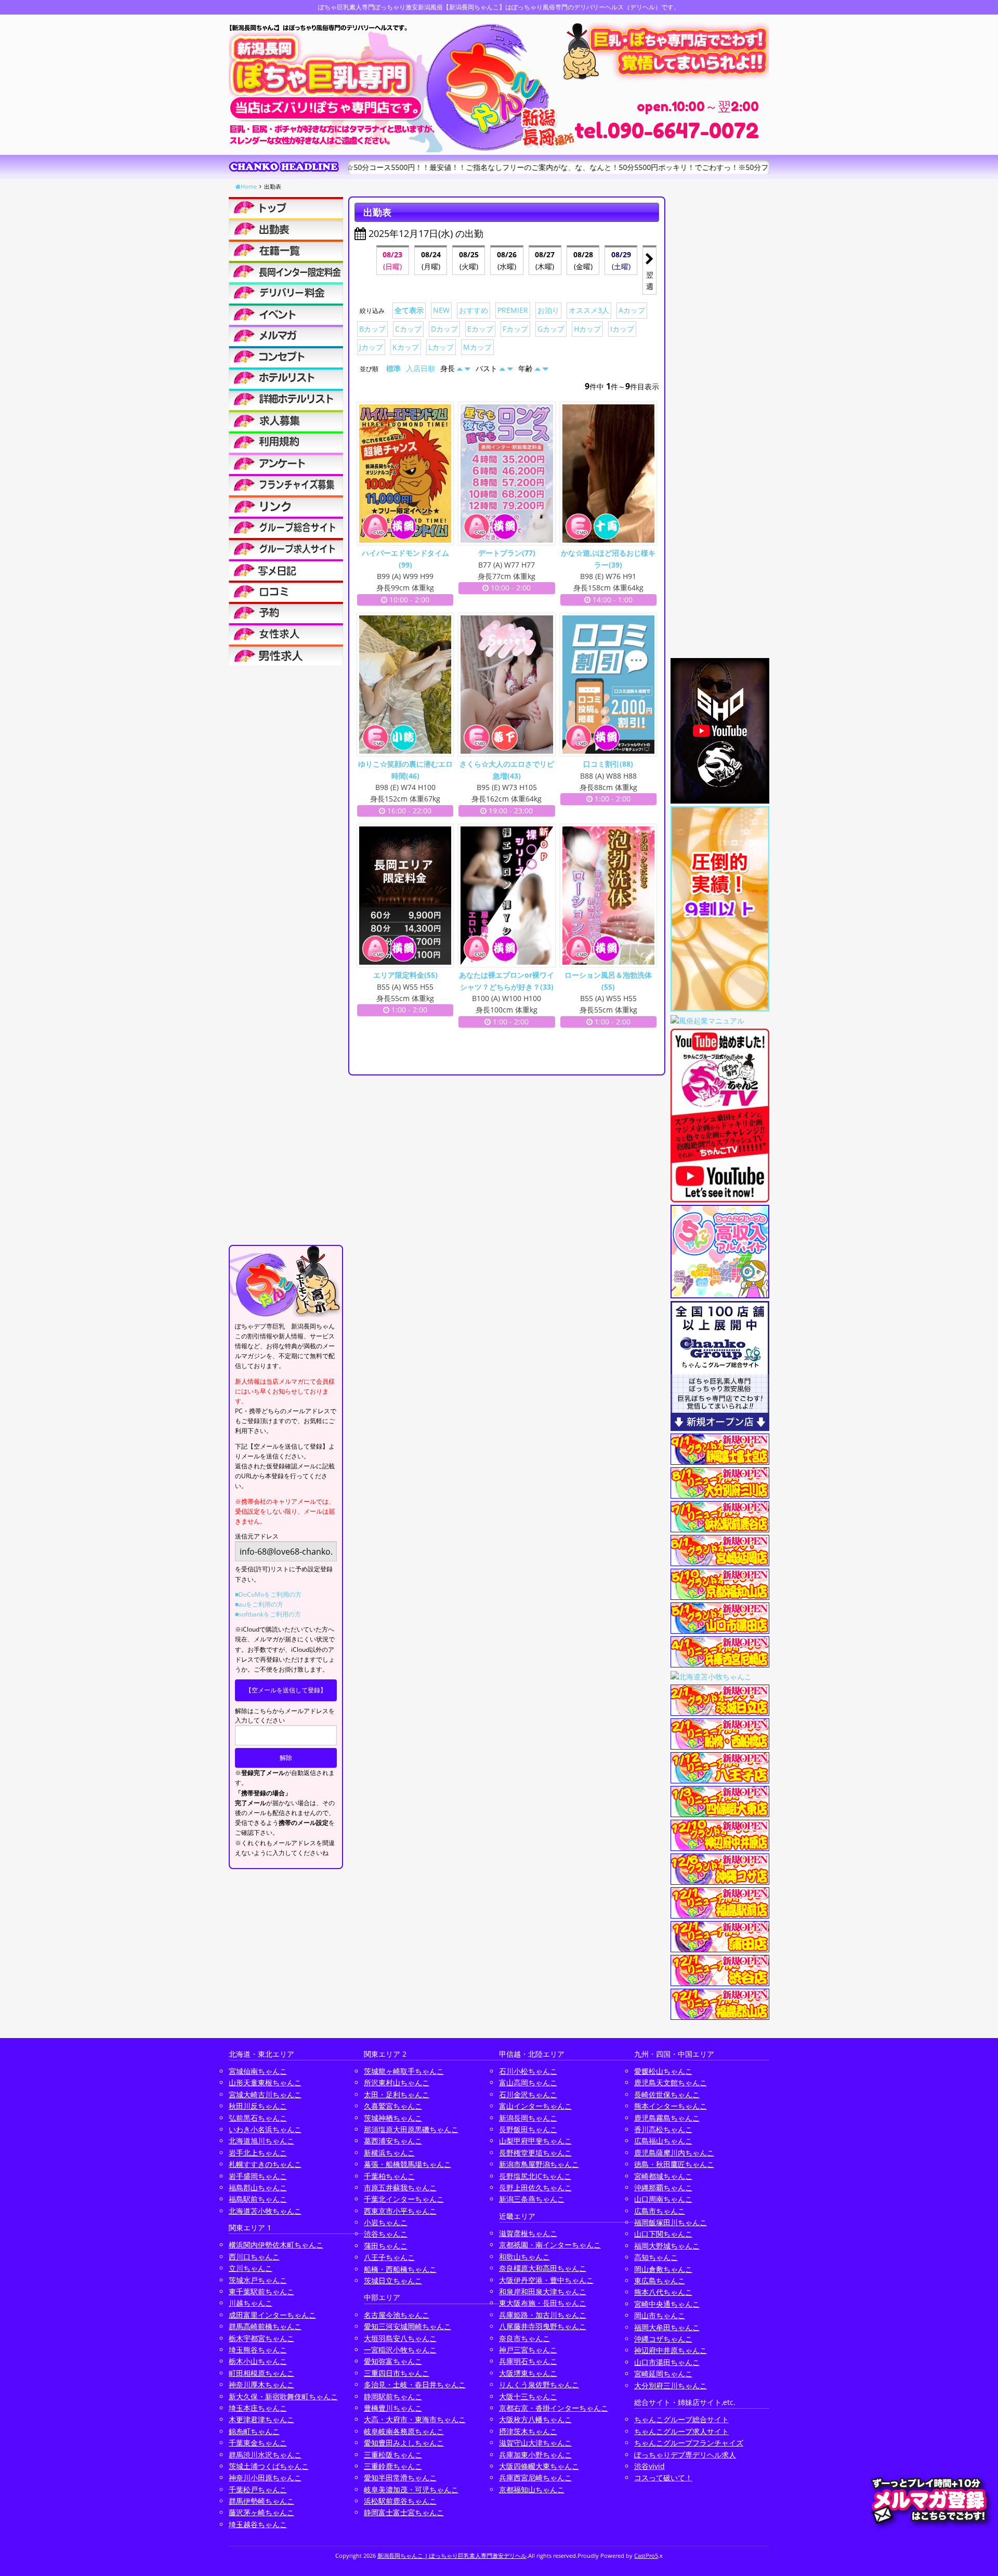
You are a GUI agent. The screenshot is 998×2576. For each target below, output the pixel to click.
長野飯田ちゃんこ (528, 2129)
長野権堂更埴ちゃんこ (535, 2153)
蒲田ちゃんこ (386, 2246)
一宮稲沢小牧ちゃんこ (400, 2350)
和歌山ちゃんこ (524, 2257)
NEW (441, 310)
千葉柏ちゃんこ (389, 2176)
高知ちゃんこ (656, 2257)
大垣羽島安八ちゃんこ (400, 2338)
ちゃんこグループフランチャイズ (689, 2443)
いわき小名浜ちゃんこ (265, 2129)
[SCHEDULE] (286, 229)
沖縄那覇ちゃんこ (663, 2187)
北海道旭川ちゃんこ (261, 2141)
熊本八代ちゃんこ (663, 2292)
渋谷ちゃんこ (386, 2234)
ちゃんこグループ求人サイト (681, 2431)
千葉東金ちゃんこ (258, 2443)
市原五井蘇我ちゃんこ (400, 2187)
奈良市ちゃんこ (524, 2338)
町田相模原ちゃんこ (261, 2373)
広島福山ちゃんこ (663, 2141)
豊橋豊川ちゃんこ (393, 2408)
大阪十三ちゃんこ (528, 2396)
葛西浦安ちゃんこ (393, 2141)
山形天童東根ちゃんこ (265, 2082)
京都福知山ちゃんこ (532, 2489)
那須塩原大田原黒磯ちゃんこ (411, 2129)
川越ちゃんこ (251, 2303)
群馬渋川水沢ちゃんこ (265, 2455)
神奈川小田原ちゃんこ (265, 2478)
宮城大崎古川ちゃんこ (265, 2094)
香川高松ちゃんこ (663, 2129)
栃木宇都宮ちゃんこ (261, 2338)
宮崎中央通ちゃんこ (667, 2304)
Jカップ (371, 347)
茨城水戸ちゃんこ (258, 2280)
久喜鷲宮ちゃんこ (393, 2106)
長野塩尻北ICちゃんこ (535, 2176)
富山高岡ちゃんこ (528, 2082)
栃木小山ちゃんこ (258, 2361)
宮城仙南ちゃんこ (258, 2071)
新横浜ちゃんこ (389, 2153)
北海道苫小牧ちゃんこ (265, 2211)
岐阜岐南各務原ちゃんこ (404, 2431)
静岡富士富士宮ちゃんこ (404, 2512)
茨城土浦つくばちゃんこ (269, 2466)
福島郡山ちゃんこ (258, 2187)
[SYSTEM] (286, 271)
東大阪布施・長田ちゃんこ (543, 2303)
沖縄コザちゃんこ (663, 2339)
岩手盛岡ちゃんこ (258, 2176)
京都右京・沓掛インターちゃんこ (554, 2408)
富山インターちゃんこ (535, 2106)
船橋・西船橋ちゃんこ (400, 2269)
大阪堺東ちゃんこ (528, 2373)
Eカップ (480, 329)
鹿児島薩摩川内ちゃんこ (674, 2153)
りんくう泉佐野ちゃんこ (539, 2384)
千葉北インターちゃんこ (404, 2199)
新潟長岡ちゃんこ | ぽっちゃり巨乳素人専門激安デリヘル (452, 2555)
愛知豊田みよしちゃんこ (404, 2443)
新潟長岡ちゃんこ (528, 2118)
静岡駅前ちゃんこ (393, 2396)
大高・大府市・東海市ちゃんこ (415, 2419)
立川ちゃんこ (251, 2268)
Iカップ (622, 329)
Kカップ (406, 347)
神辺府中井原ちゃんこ (671, 2350)
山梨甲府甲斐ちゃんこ (535, 2141)
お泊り (548, 310)
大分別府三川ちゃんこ (671, 2386)
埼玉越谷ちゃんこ (258, 2524)
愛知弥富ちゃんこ (393, 2361)
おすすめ (474, 310)
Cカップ (408, 329)
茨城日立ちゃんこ (393, 2281)
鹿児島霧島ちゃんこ (667, 2118)
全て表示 (409, 310)
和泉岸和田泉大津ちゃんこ (543, 2291)
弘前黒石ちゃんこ (258, 2118)
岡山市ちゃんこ (660, 2315)
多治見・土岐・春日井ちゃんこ (415, 2384)
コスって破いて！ (663, 2478)
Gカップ (551, 329)
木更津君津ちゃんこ (261, 2419)
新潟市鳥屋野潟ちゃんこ (539, 2164)
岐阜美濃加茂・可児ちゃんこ (411, 2489)
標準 (393, 368)
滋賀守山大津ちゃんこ (535, 2443)
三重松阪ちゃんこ (393, 2455)
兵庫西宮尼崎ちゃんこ (535, 2478)
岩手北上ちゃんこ (258, 2153)
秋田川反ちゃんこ (258, 2106)
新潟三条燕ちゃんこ (532, 2199)
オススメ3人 (589, 310)
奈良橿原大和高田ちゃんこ (543, 2268)
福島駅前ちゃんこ (258, 2199)
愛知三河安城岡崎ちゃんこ (408, 2326)
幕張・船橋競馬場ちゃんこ (408, 2164)
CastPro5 (646, 2555)
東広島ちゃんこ (660, 2281)
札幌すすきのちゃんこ (265, 2164)
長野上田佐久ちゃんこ (535, 2187)
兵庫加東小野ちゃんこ (535, 2455)
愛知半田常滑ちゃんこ (400, 2478)
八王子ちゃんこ (389, 2257)
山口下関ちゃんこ (663, 2234)
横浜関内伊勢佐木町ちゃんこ (276, 2245)
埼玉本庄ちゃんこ (258, 2408)
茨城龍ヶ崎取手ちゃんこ (404, 2071)
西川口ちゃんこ (254, 2257)
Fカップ (515, 329)
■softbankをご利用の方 (268, 1614)
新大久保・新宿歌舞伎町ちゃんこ (283, 2396)
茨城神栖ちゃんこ (393, 2118)
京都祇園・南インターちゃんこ (550, 2245)
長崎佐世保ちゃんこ (667, 2094)
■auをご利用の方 (259, 1604)
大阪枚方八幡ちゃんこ (535, 2419)
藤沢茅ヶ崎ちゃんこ (261, 2512)
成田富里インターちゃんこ (272, 2315)
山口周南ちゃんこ (663, 2199)
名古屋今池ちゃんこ (397, 2315)
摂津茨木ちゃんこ (528, 2431)
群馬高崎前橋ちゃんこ (265, 2326)
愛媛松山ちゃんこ (663, 2071)
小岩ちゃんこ (386, 2222)
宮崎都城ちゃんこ (663, 2176)
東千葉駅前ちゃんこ (261, 2291)
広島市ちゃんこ (660, 2211)
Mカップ (477, 347)
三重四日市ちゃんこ (397, 2373)
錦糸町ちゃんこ (254, 2431)
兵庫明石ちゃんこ (528, 2361)
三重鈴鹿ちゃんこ (393, 2466)
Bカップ (372, 329)
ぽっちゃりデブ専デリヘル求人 (685, 2455)
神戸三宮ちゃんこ (528, 2350)
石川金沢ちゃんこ (528, 2094)
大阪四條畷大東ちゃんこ (539, 2466)
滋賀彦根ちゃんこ (528, 2233)
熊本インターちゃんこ (671, 2106)
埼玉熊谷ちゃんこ (258, 2350)
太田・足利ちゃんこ (397, 2094)
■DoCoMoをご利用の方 (268, 1594)
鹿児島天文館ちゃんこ (671, 2082)
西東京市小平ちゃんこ (400, 2211)
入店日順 (421, 368)
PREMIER (513, 310)
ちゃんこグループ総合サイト (681, 2419)
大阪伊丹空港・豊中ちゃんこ (546, 2280)
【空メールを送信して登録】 (286, 1690)
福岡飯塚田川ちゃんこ (671, 2222)
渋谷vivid (649, 2466)
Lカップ (441, 347)
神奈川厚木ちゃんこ (261, 2384)
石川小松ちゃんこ (528, 2071)
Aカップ (632, 310)
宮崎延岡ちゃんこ (663, 2374)
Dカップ (444, 329)
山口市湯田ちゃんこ (667, 2362)
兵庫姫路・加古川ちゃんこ (543, 2315)
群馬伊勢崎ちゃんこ (261, 2501)
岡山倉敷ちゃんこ (663, 2269)
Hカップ (587, 329)
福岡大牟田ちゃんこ (667, 2327)
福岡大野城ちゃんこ (667, 2246)
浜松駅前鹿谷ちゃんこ (400, 2501)
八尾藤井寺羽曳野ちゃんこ (543, 2326)
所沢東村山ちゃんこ (397, 2082)
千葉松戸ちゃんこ (258, 2489)
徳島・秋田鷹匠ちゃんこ (674, 2164)
